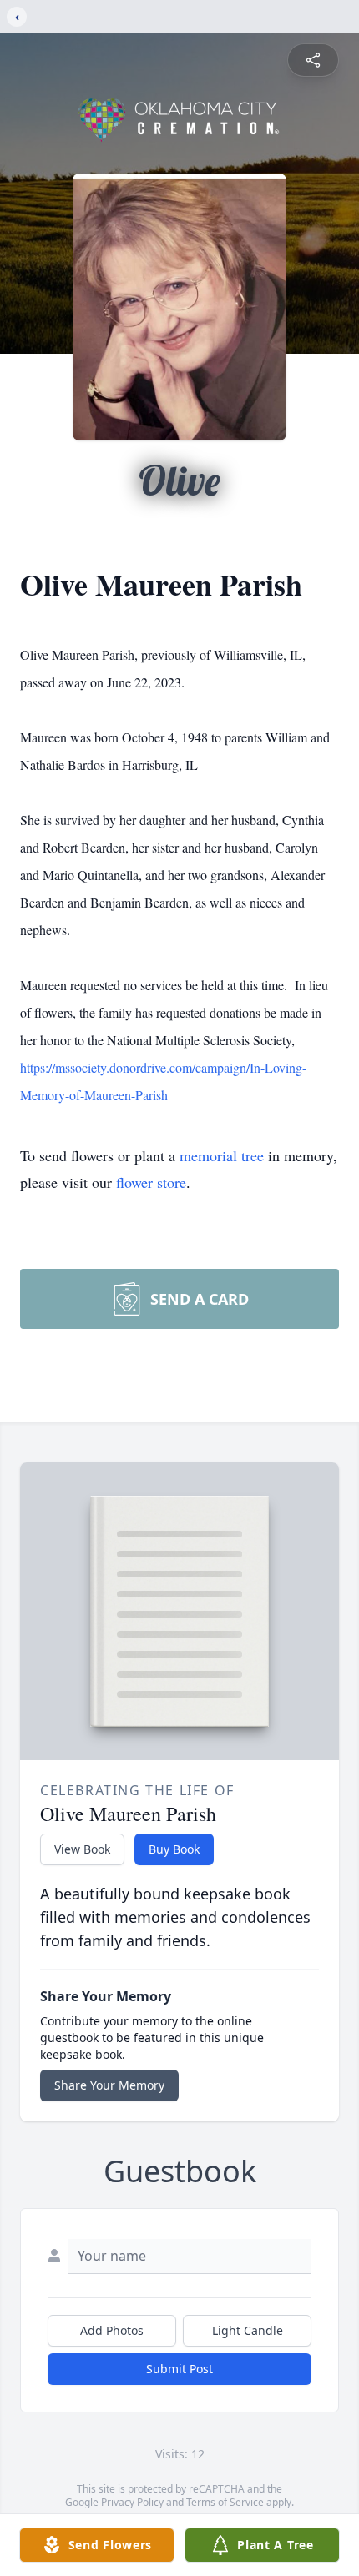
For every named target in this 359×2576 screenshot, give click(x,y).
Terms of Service (225, 2502)
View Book (82, 1849)
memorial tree (222, 1155)
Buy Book (174, 1849)
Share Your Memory (109, 2085)
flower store (151, 1182)
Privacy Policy (132, 2502)
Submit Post (179, 2369)
